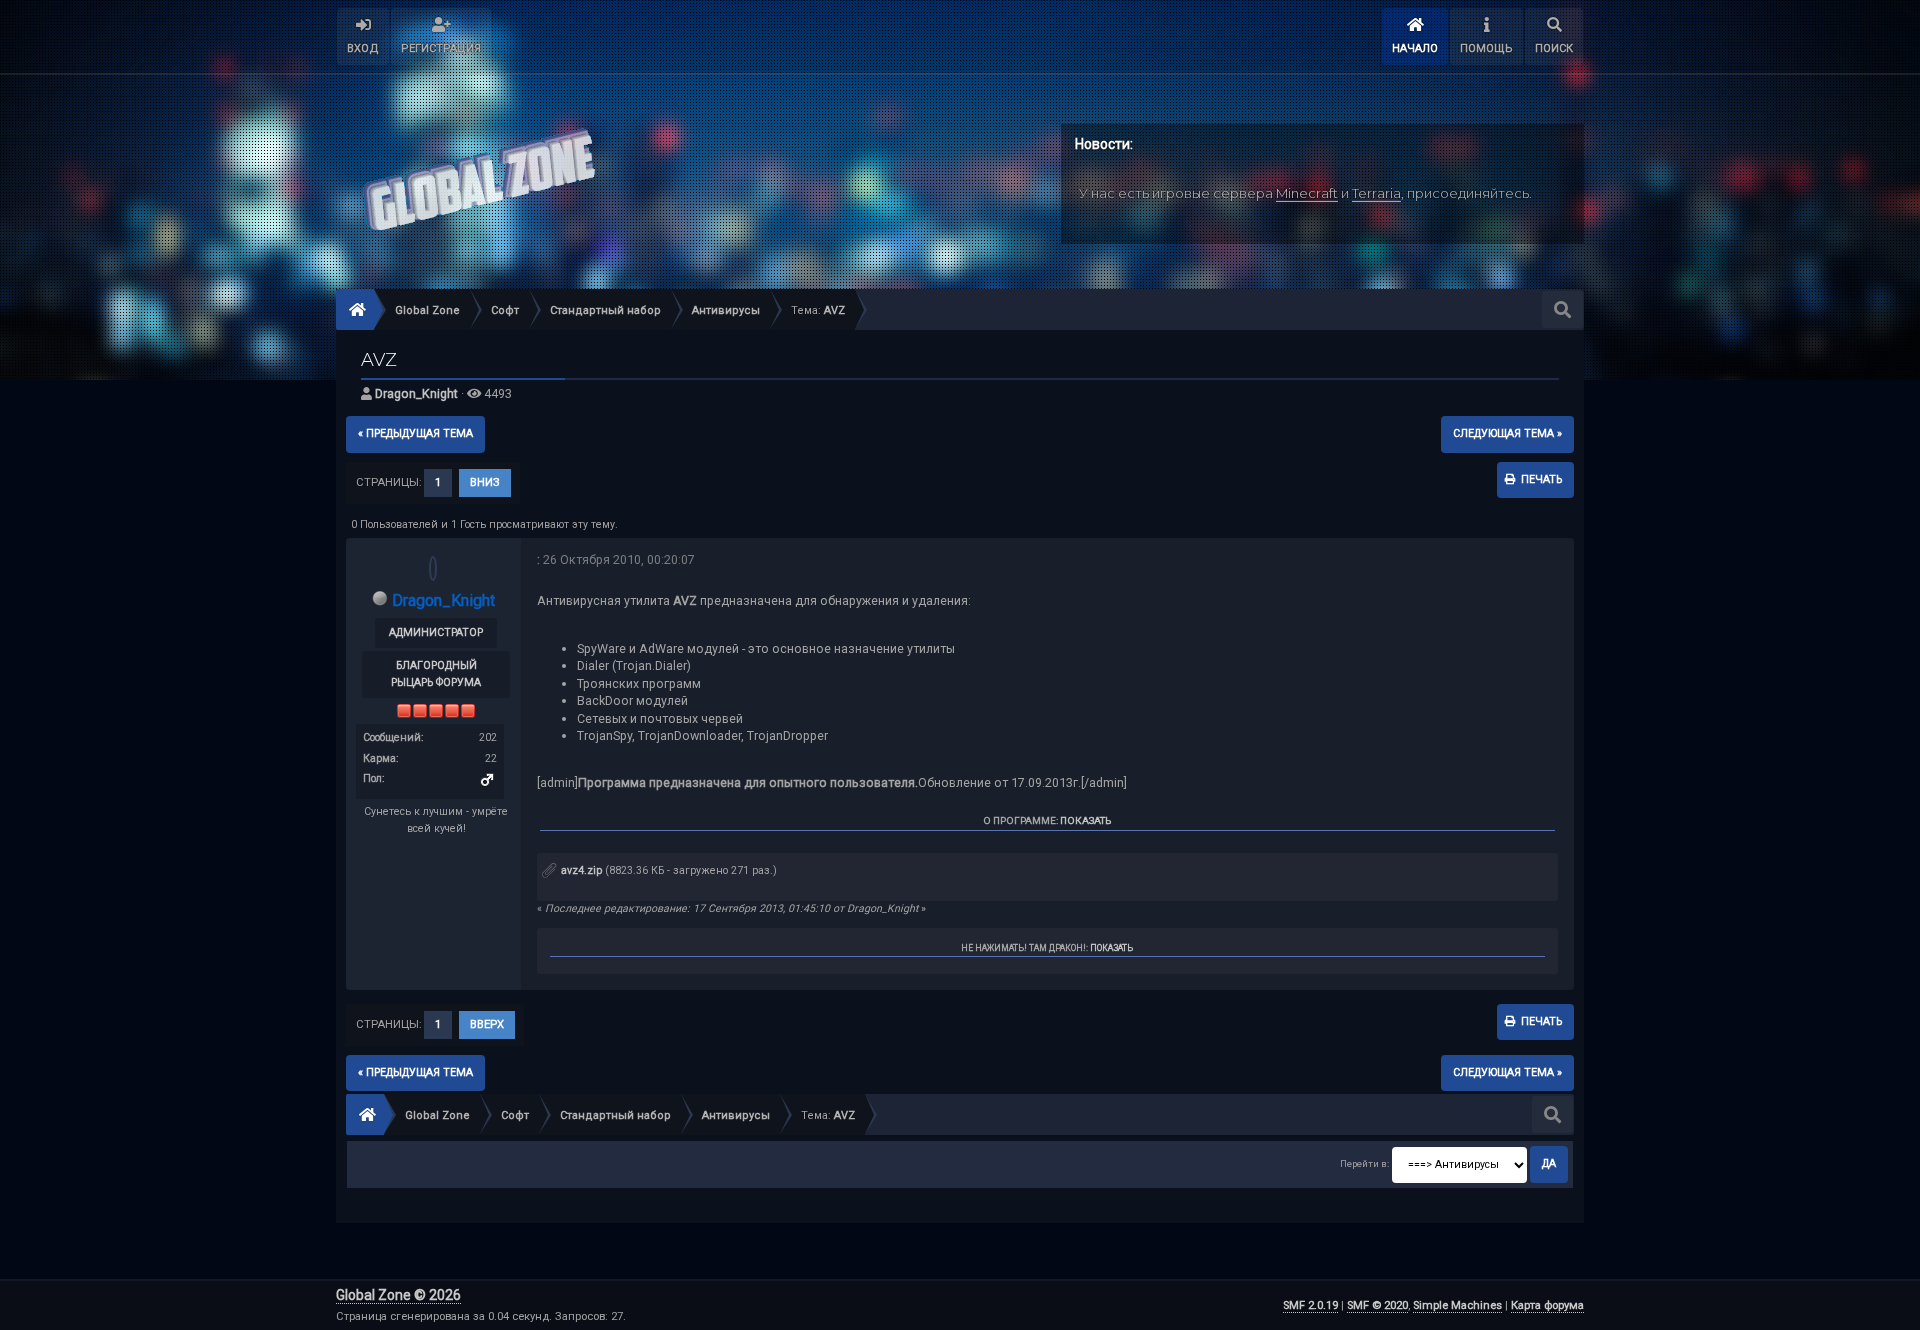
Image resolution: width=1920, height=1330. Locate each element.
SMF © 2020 (1377, 1305)
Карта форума (1547, 1305)
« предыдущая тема (415, 433)
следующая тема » (1507, 433)
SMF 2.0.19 (1310, 1305)
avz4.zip (580, 870)
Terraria (1376, 193)
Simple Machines (1457, 1305)
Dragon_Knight (416, 393)
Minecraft (1307, 193)
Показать (1085, 820)
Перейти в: (1364, 1163)
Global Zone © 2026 (398, 1295)
